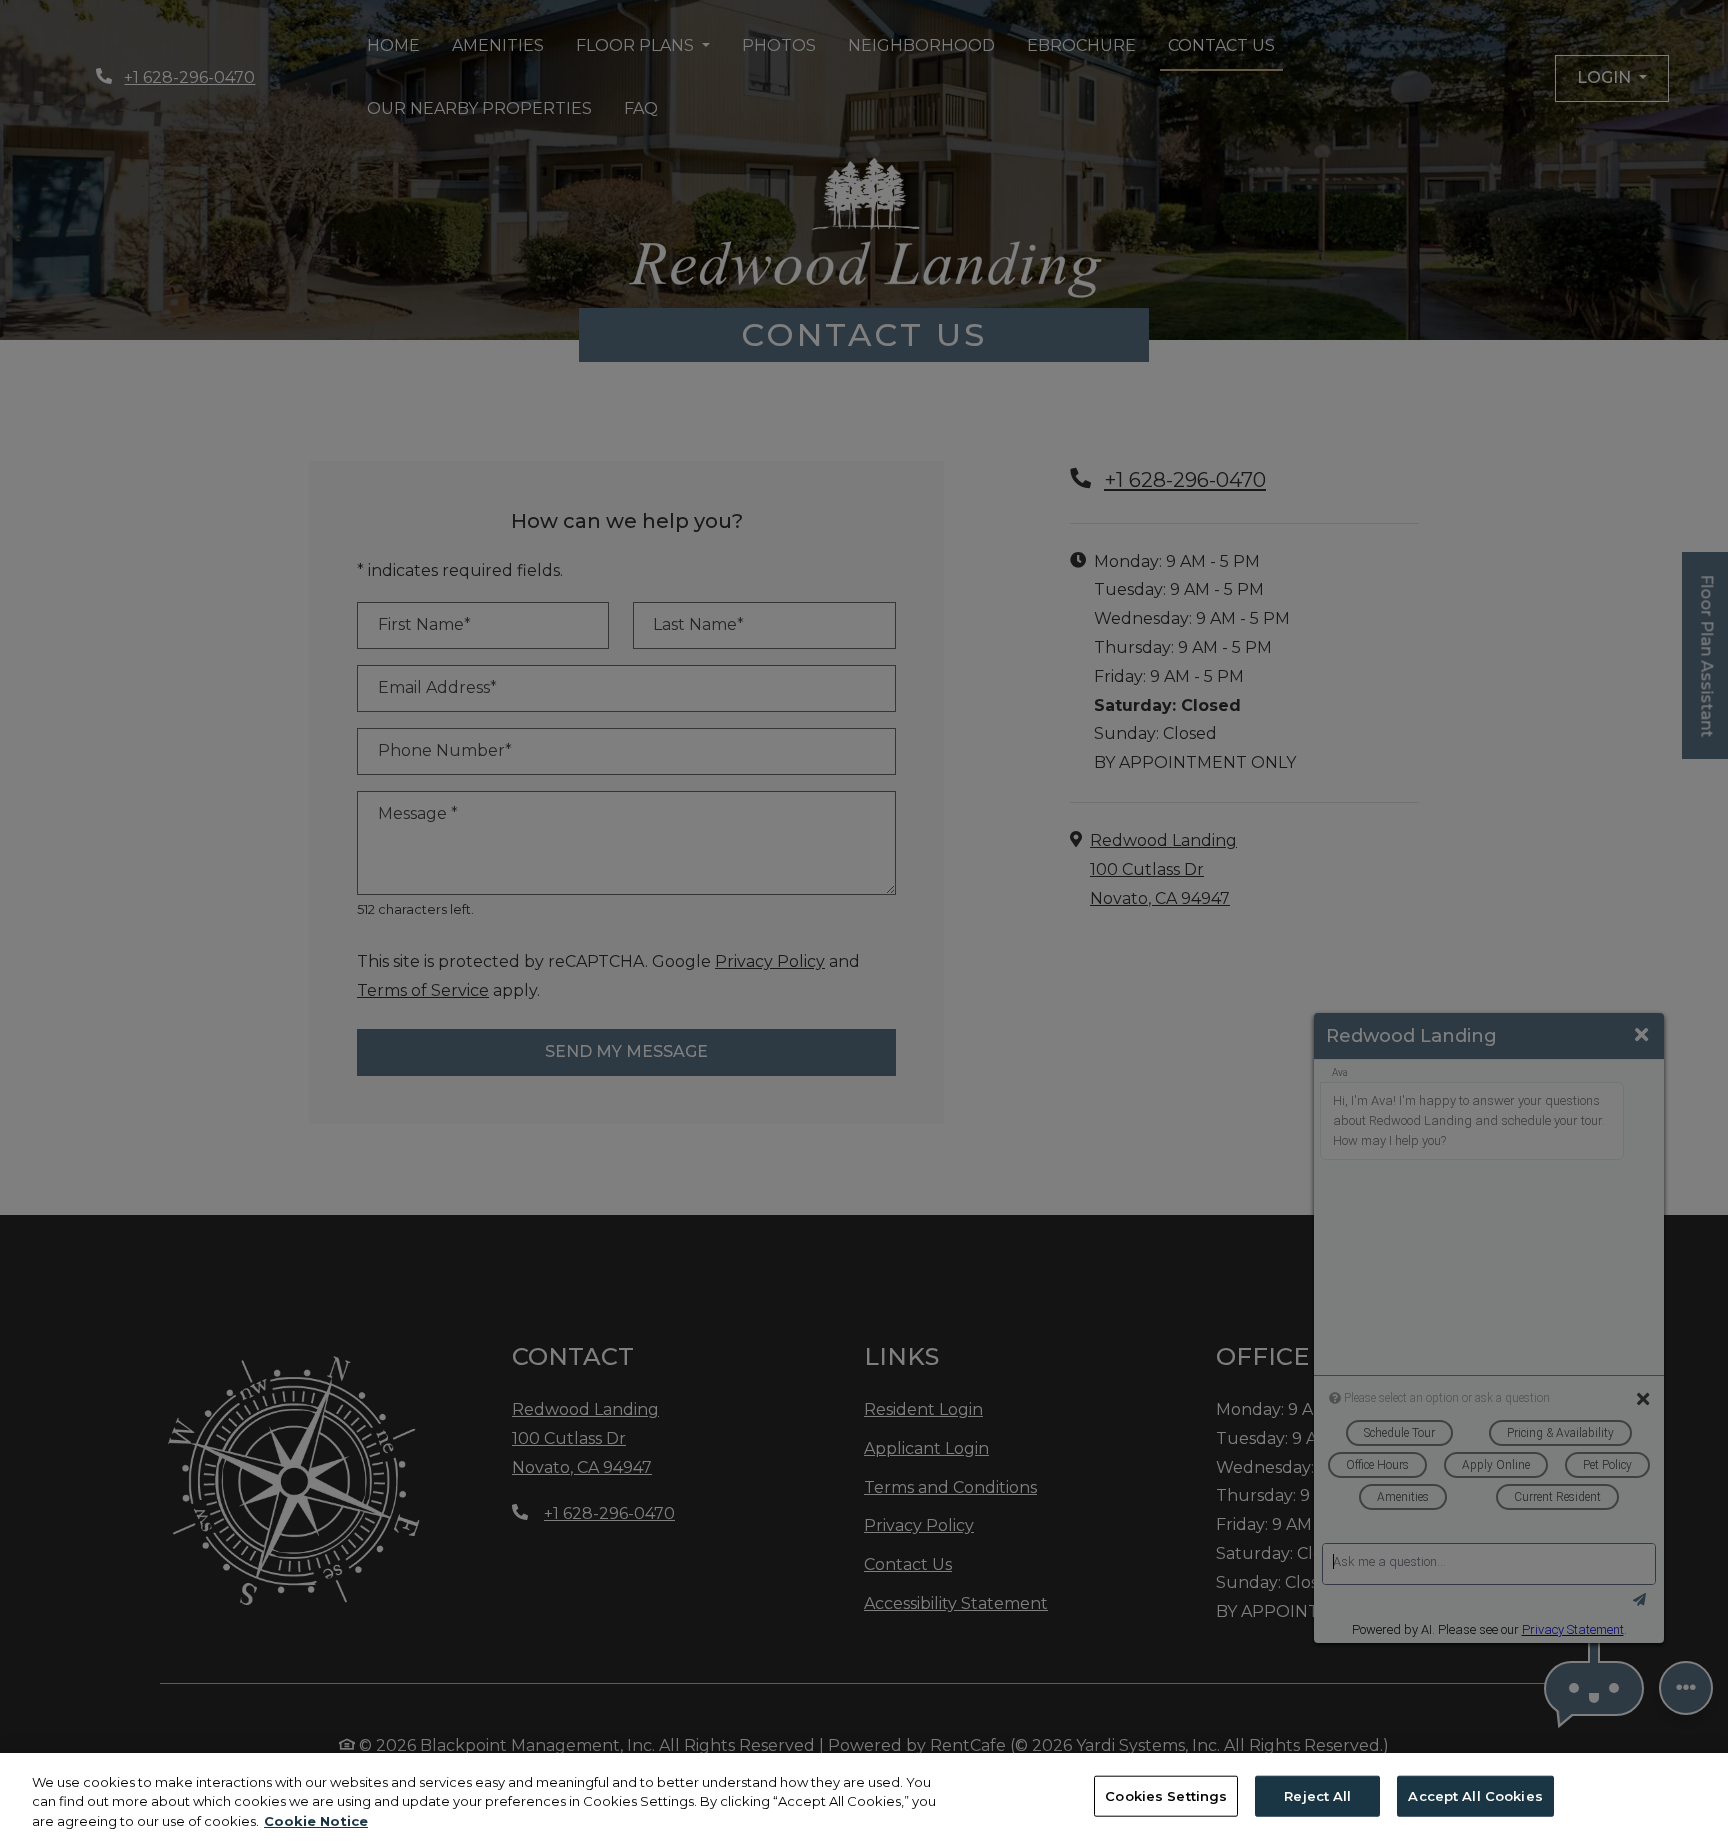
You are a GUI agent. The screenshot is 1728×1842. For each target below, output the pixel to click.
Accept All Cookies (1475, 1795)
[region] (864, 1797)
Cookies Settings (1166, 1795)
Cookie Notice (316, 1821)
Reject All (1317, 1795)
